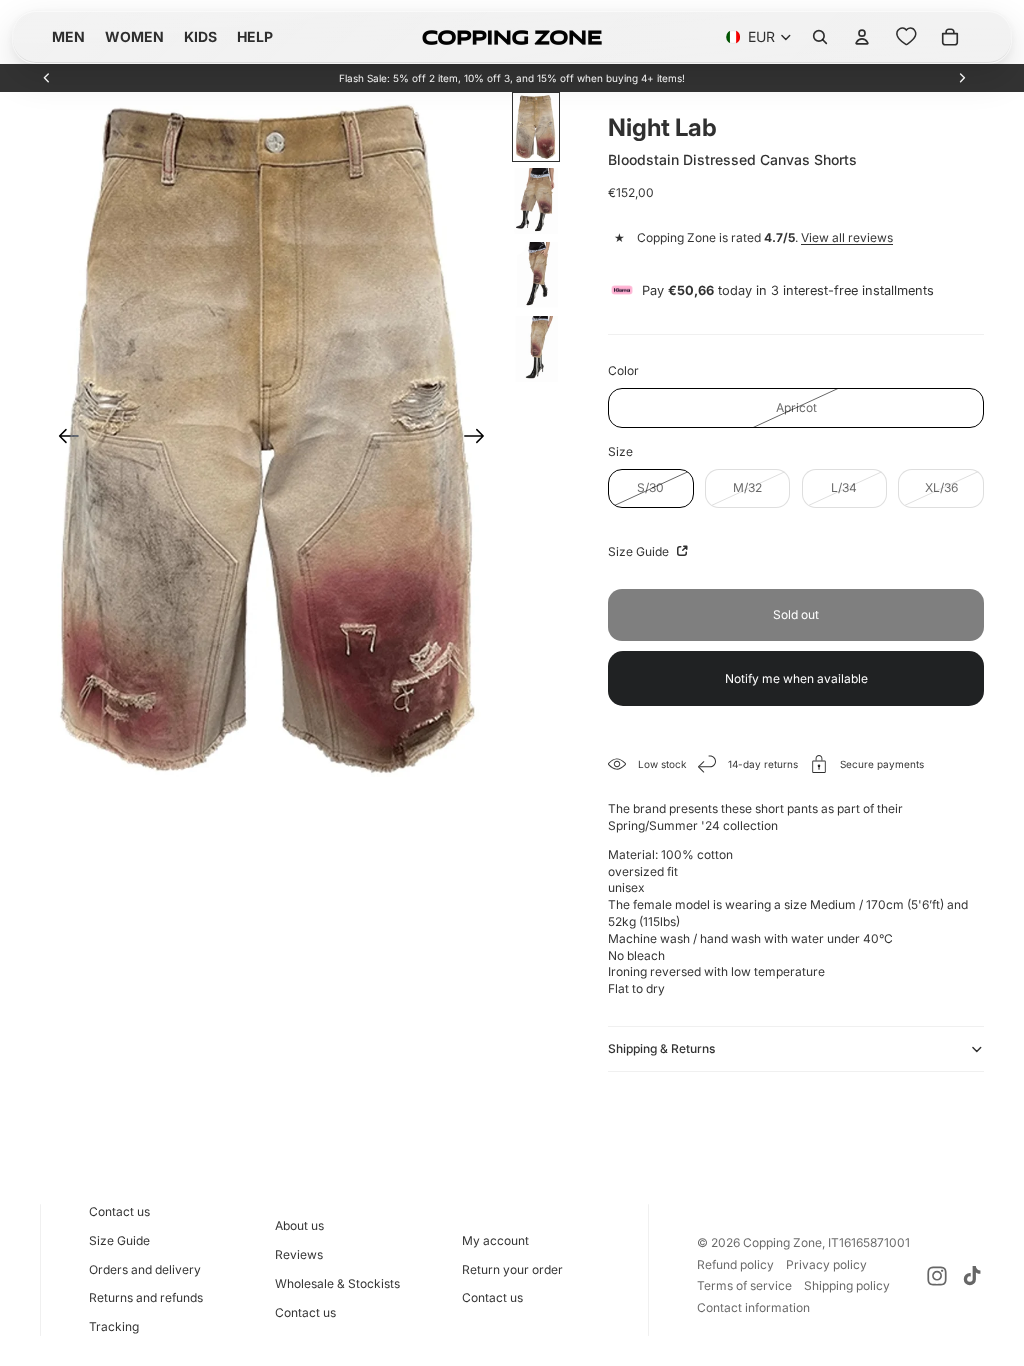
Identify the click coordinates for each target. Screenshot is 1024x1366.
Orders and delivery (145, 1269)
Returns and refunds (146, 1297)
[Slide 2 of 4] (536, 201)
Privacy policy (826, 1264)
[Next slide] (962, 78)
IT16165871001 (869, 1242)
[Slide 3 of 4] (536, 275)
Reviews (299, 1254)
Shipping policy (847, 1285)
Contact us (119, 1211)
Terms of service (744, 1285)
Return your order (512, 1269)
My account (495, 1240)
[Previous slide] (47, 78)
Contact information (753, 1307)
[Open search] (820, 37)
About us (299, 1225)
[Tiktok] (972, 1276)
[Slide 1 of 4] (536, 127)
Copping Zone (782, 1242)
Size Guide (640, 551)
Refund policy (735, 1264)
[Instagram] (937, 1276)
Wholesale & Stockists (337, 1283)
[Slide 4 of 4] (536, 349)
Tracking (114, 1326)
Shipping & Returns (661, 1048)
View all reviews (847, 237)
